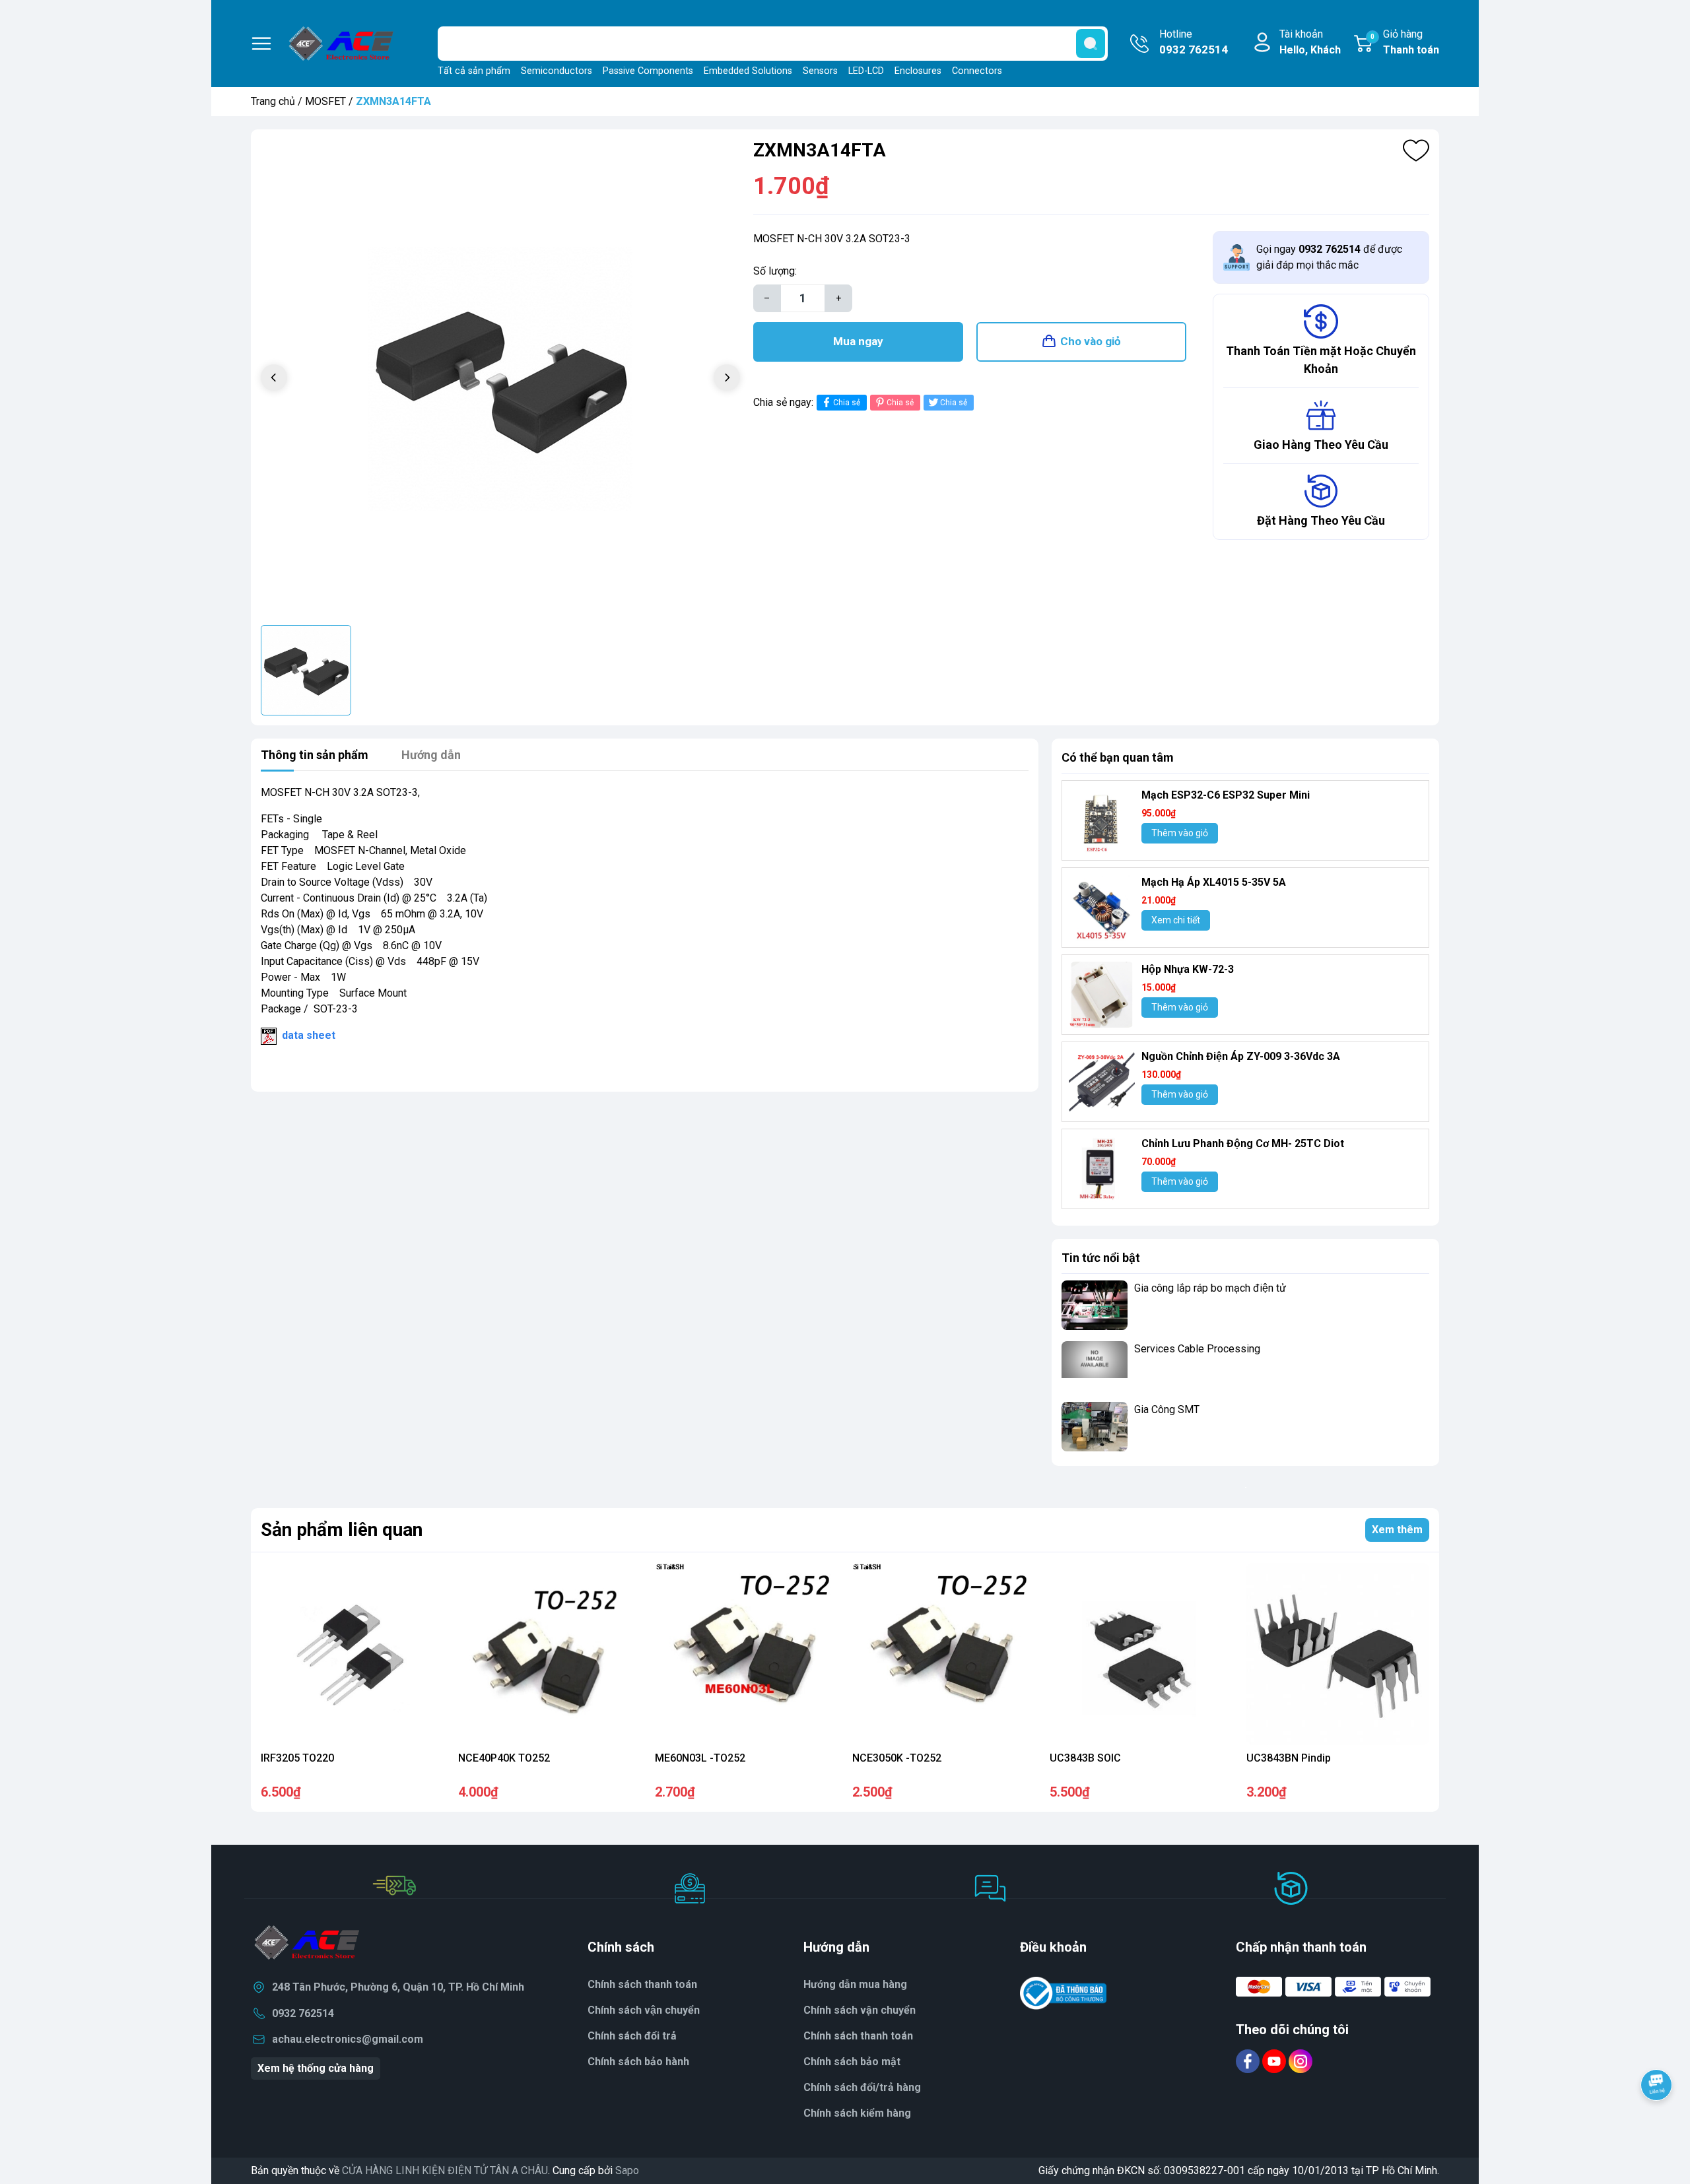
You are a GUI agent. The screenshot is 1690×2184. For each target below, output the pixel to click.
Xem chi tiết (1176, 920)
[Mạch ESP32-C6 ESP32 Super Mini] (1102, 820)
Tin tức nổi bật (1101, 1258)
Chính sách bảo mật (852, 2062)
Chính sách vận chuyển (860, 2010)
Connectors (977, 71)
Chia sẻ (847, 403)
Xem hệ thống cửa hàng (316, 2068)
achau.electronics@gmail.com (348, 2039)
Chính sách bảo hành (638, 2062)
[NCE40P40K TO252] (550, 1654)
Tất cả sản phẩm (474, 71)
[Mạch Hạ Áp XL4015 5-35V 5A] (1102, 908)
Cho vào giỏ (1091, 341)
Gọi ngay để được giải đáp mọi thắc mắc (1329, 257)
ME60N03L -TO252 (700, 1758)
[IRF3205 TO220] (352, 1654)
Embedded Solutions (748, 71)
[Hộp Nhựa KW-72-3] (1102, 995)
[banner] (1245, 1487)
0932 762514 (303, 2013)
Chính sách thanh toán (642, 1984)
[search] (1091, 44)
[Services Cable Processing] (1095, 1366)
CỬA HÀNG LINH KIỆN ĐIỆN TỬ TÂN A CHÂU (445, 2170)
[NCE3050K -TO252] (944, 1654)
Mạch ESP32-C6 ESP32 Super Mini (1226, 795)
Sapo (627, 2170)
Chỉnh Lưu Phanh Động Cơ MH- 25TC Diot (1243, 1143)
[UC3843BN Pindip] (1338, 1654)
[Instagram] (1301, 2061)
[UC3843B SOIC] (1141, 1654)
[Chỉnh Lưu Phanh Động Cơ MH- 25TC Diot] (1102, 1169)
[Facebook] (1249, 2061)
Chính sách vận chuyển (644, 2010)
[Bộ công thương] (1064, 1993)
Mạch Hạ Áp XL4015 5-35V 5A (1214, 882)
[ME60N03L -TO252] (746, 1654)
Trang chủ (273, 101)
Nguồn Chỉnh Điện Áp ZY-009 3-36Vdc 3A (1241, 1056)
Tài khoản (1310, 42)
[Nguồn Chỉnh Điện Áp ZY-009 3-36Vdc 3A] (1102, 1082)
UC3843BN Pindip (1289, 1758)
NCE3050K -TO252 (897, 1758)
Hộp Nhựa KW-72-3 (1188, 969)
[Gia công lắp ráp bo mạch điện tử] (1095, 1305)
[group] (500, 379)
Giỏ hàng (1405, 42)
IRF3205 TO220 (297, 1758)
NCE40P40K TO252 (504, 1758)
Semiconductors (557, 71)
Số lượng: (775, 271)
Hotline (1194, 42)
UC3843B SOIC (1085, 1758)
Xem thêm (1397, 1530)
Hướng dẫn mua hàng (855, 1984)
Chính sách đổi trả (632, 2036)
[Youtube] (1275, 2061)
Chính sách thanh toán (858, 2036)
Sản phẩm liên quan (342, 1530)
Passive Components (648, 71)
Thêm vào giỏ (1180, 833)
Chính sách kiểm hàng (857, 2113)
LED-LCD (866, 71)
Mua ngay (858, 341)
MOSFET (325, 101)
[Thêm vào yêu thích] (1416, 150)
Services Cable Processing (1197, 1349)
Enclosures (918, 71)
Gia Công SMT (1167, 1409)
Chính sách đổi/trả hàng (862, 2087)
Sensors (820, 71)
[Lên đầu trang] (1656, 2121)
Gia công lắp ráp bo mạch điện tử (1210, 1288)
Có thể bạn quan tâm (1118, 757)
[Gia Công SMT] (1095, 1427)
